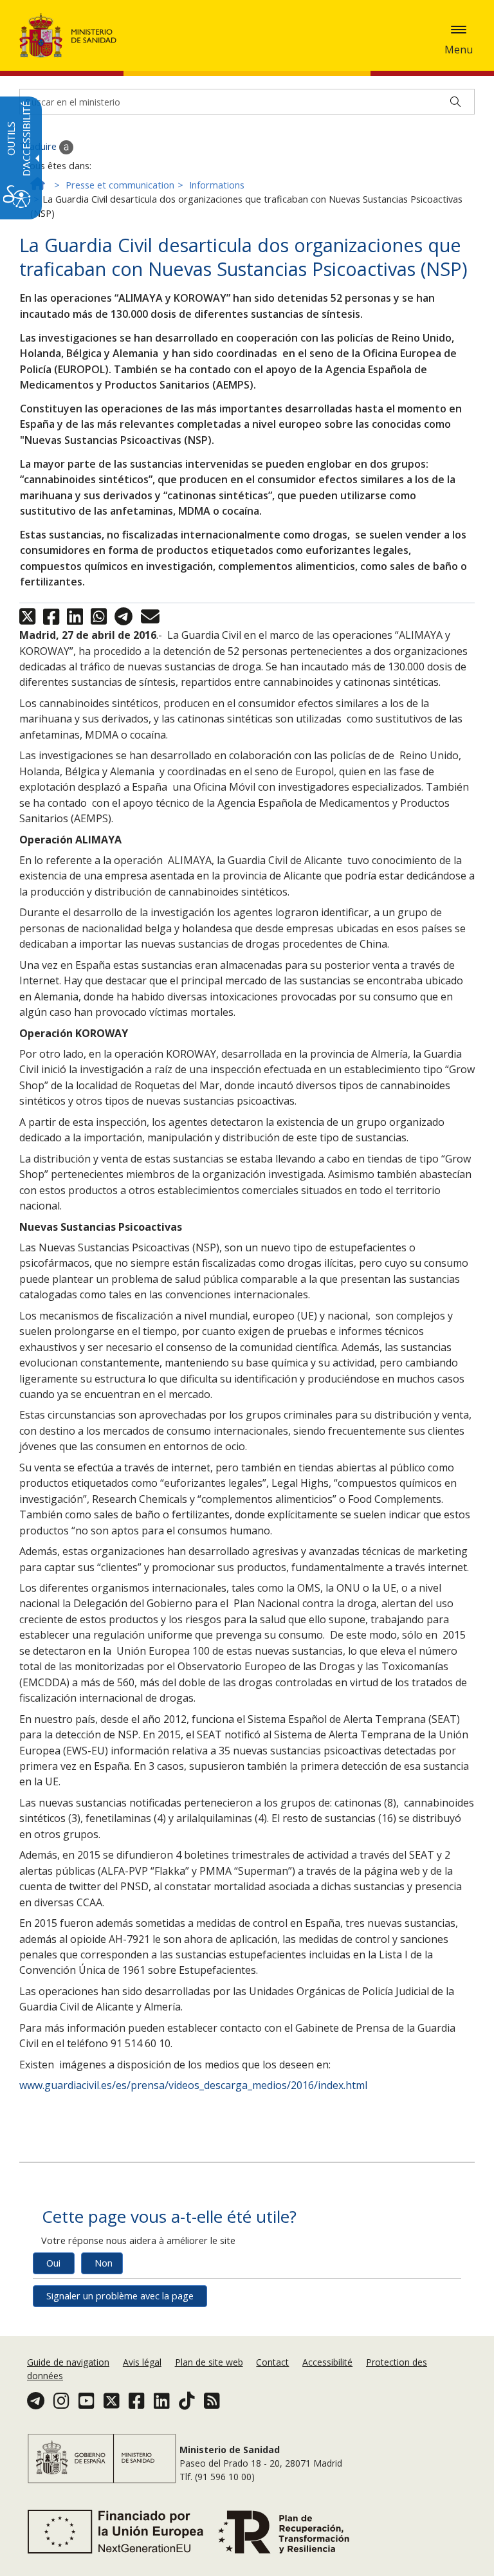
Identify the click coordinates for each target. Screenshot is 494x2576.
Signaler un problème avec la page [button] (120, 2296)
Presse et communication (120, 185)
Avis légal (142, 2362)
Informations (217, 185)
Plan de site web (209, 2362)
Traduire (39, 146)
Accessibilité (327, 2362)
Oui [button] (53, 2263)
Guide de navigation (68, 2362)
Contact (272, 2362)
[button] (459, 30)
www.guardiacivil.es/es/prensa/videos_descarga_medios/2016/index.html (193, 2085)
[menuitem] (69, 2362)
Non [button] (104, 2263)
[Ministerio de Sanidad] (68, 35)
